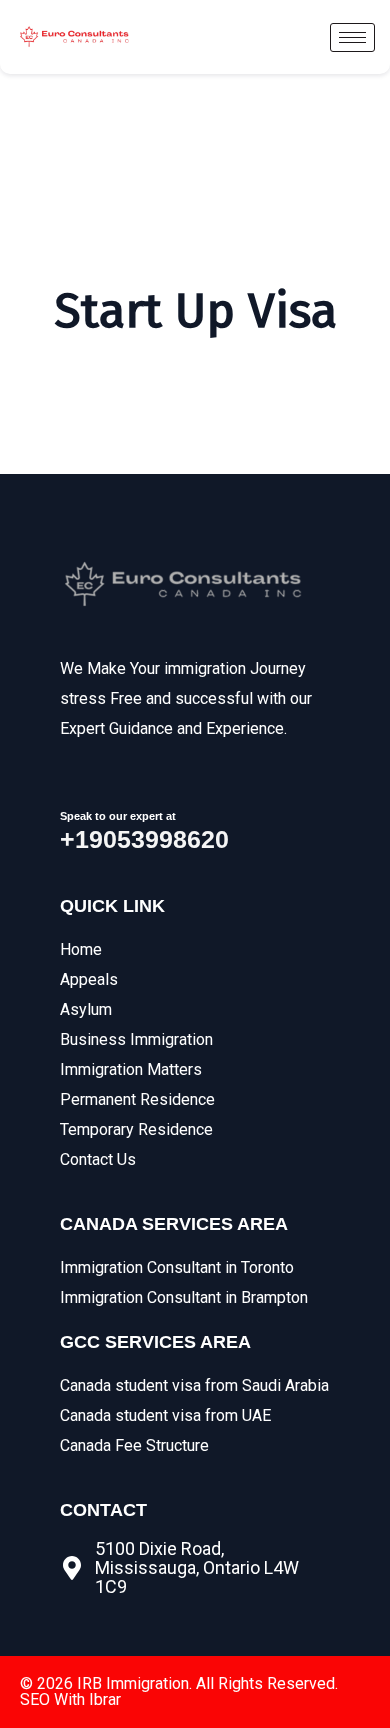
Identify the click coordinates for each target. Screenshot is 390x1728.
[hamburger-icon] (352, 37)
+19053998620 (144, 839)
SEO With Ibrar (70, 1699)
